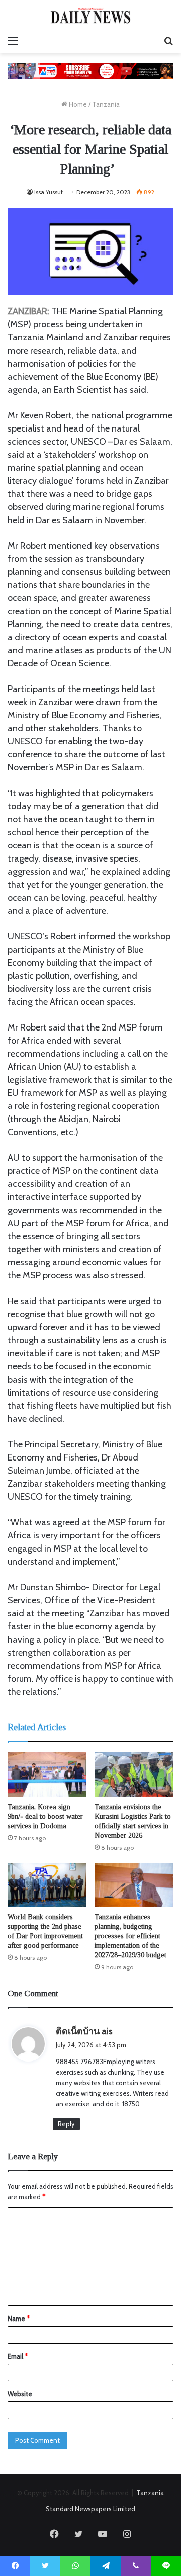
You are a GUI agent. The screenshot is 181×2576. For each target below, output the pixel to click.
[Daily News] (90, 15)
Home (77, 104)
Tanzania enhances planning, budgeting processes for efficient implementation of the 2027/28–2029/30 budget (130, 1936)
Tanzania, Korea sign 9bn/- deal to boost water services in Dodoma (45, 1816)
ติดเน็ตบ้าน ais (84, 2031)
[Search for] (168, 41)
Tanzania (106, 104)
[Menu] (13, 41)
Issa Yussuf (49, 192)
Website (20, 2394)
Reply (66, 2124)
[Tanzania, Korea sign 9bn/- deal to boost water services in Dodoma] (47, 1775)
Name (19, 2319)
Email (18, 2356)
